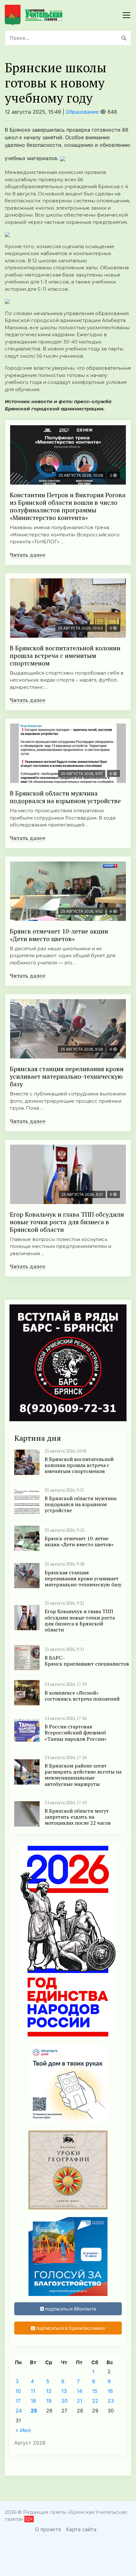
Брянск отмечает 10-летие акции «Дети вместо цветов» (59, 935)
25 (34, 2411)
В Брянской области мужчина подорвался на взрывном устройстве (65, 797)
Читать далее (28, 555)
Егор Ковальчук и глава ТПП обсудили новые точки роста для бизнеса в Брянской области (67, 1222)
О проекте (48, 2529)
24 (19, 2411)
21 (80, 2401)
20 (65, 2401)
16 (110, 2391)
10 (18, 2391)
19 (49, 2401)
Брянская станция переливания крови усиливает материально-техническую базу (67, 1076)
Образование (82, 112)
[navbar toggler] (127, 15)
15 (95, 2391)
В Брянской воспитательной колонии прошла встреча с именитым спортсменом (65, 656)
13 (64, 2391)
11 (33, 2391)
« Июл (23, 2430)
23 (111, 2401)
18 (33, 2401)
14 (80, 2391)
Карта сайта (81, 2529)
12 (49, 2391)
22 (95, 2401)
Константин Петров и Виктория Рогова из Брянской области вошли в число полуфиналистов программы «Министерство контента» (68, 506)
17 (18, 2401)
